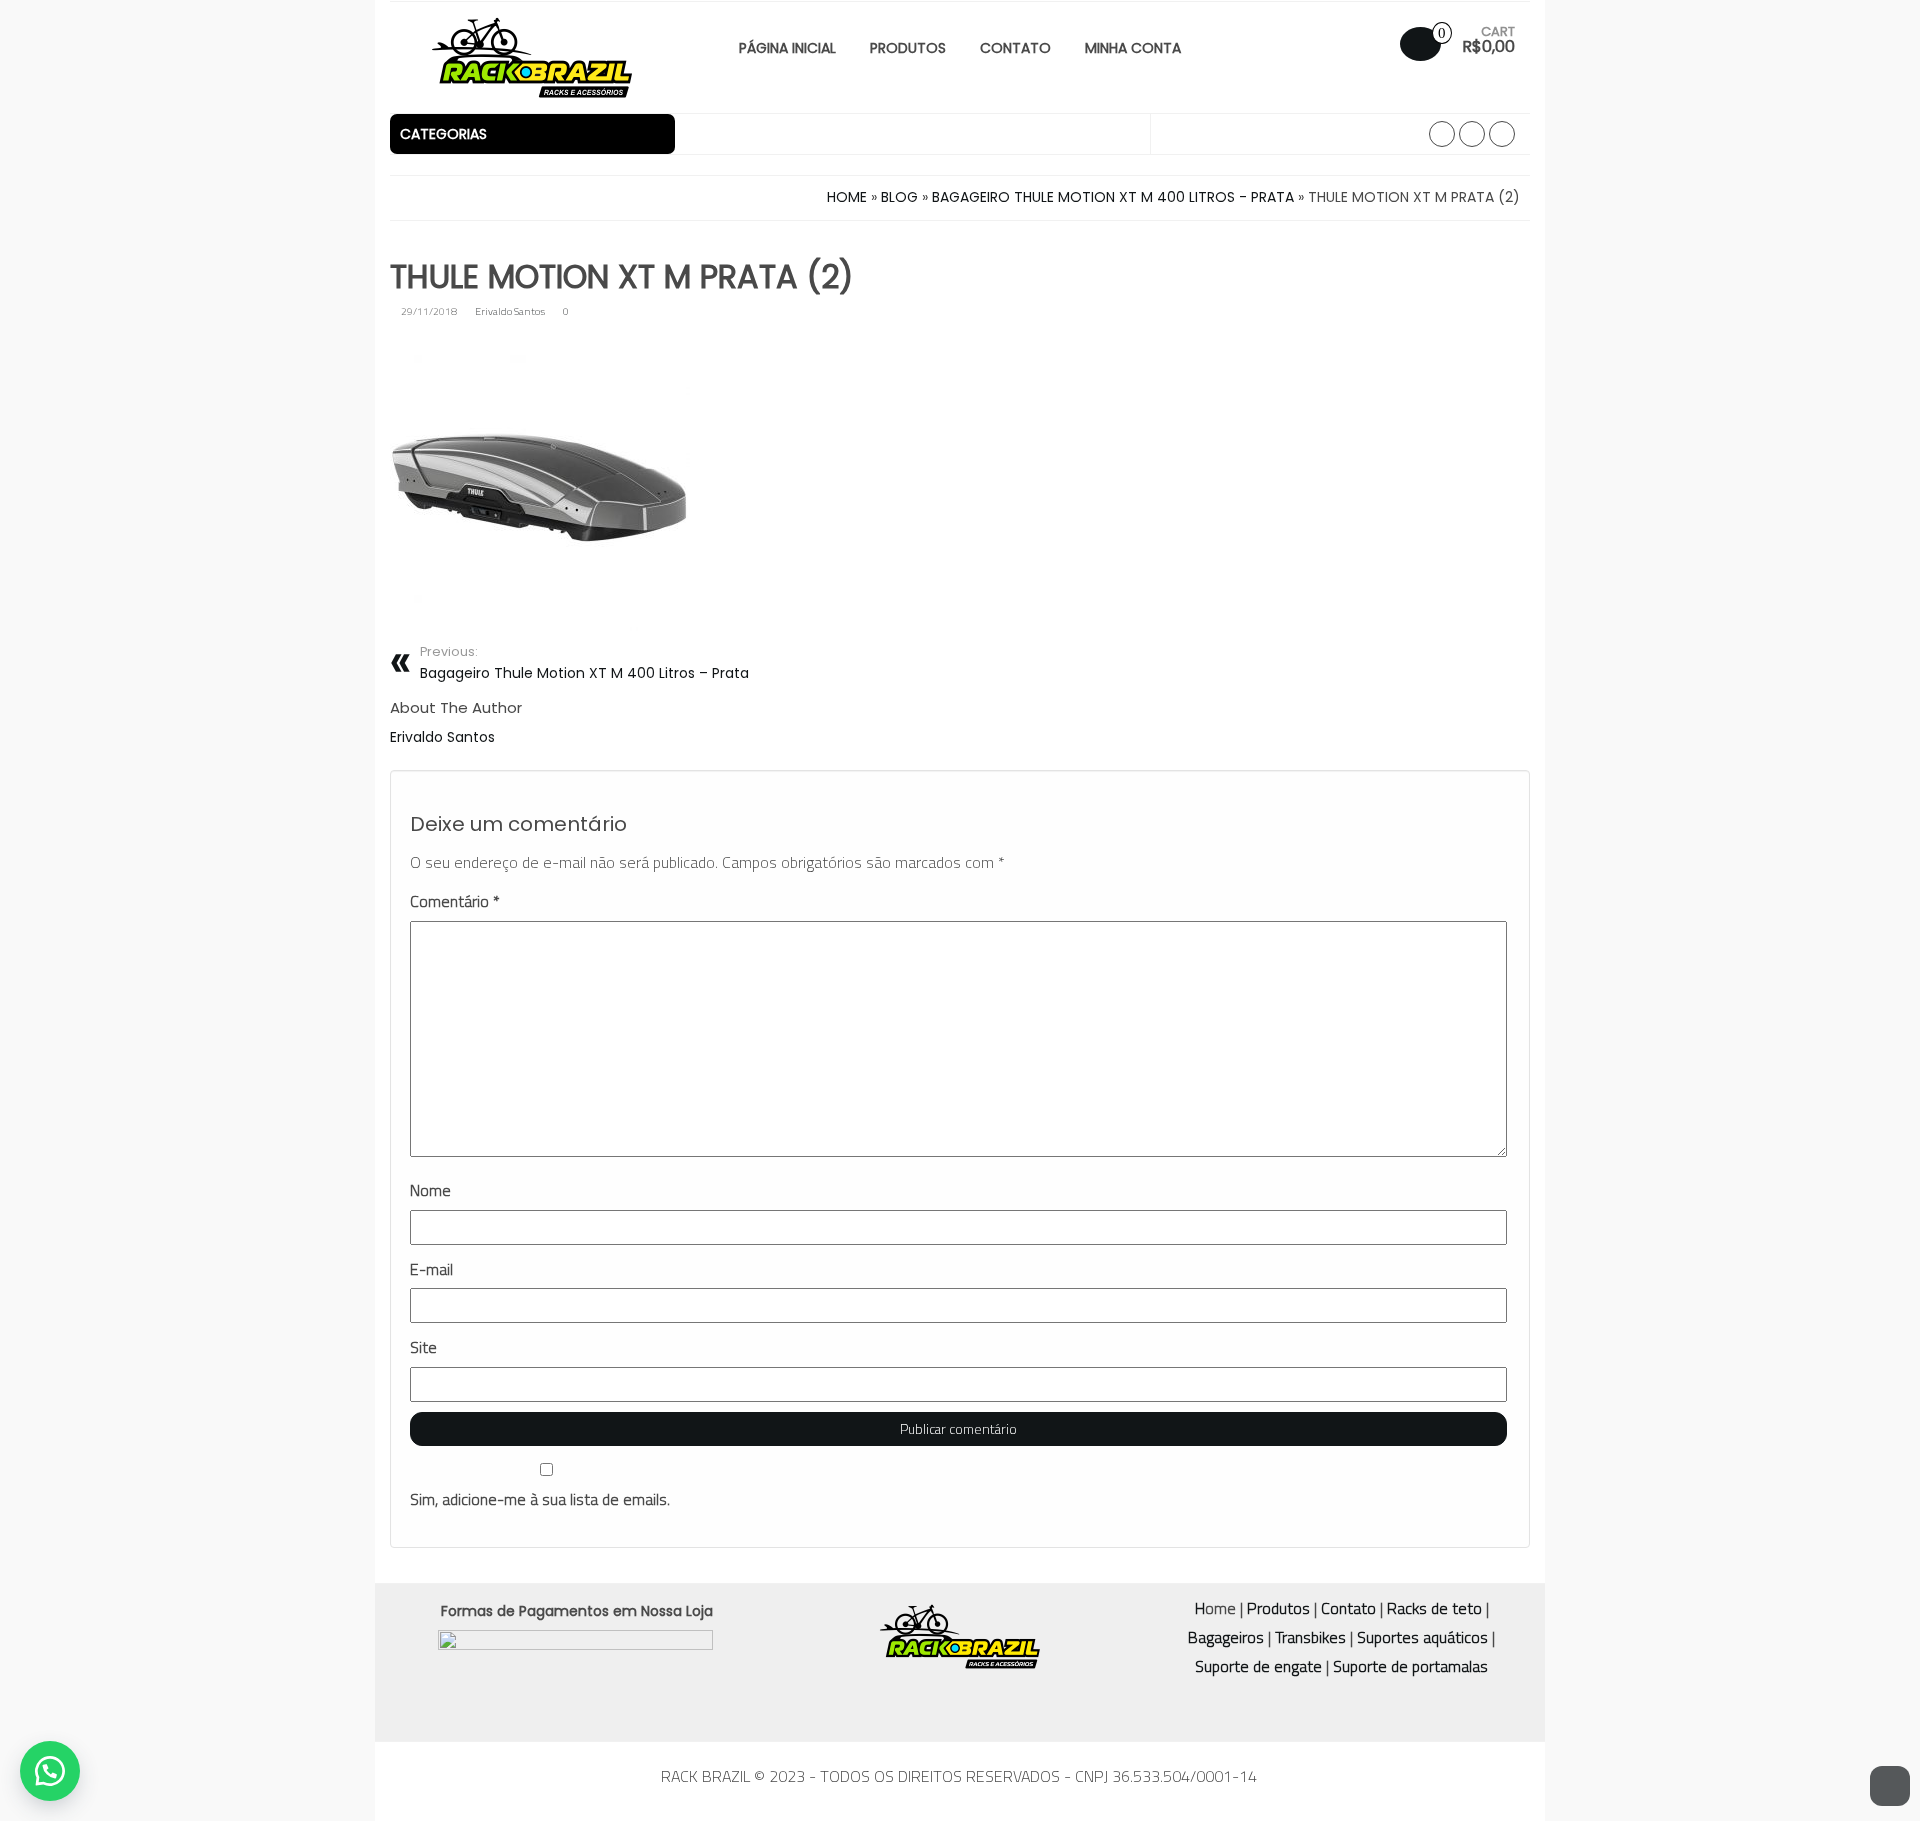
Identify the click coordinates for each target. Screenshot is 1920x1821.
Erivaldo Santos (510, 311)
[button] (532, 134)
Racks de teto (1434, 1608)
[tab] (532, 134)
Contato (1348, 1608)
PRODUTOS (908, 48)
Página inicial (787, 48)
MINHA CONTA (1133, 48)
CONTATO (1015, 48)
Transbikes (1310, 1637)
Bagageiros (1226, 1637)
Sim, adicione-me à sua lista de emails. (540, 1499)
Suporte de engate (1258, 1666)
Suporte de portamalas (1408, 1666)
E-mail (431, 1269)
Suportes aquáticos (1422, 1637)
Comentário (455, 901)
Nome (430, 1190)
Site (423, 1347)
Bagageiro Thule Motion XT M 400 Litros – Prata (584, 663)
